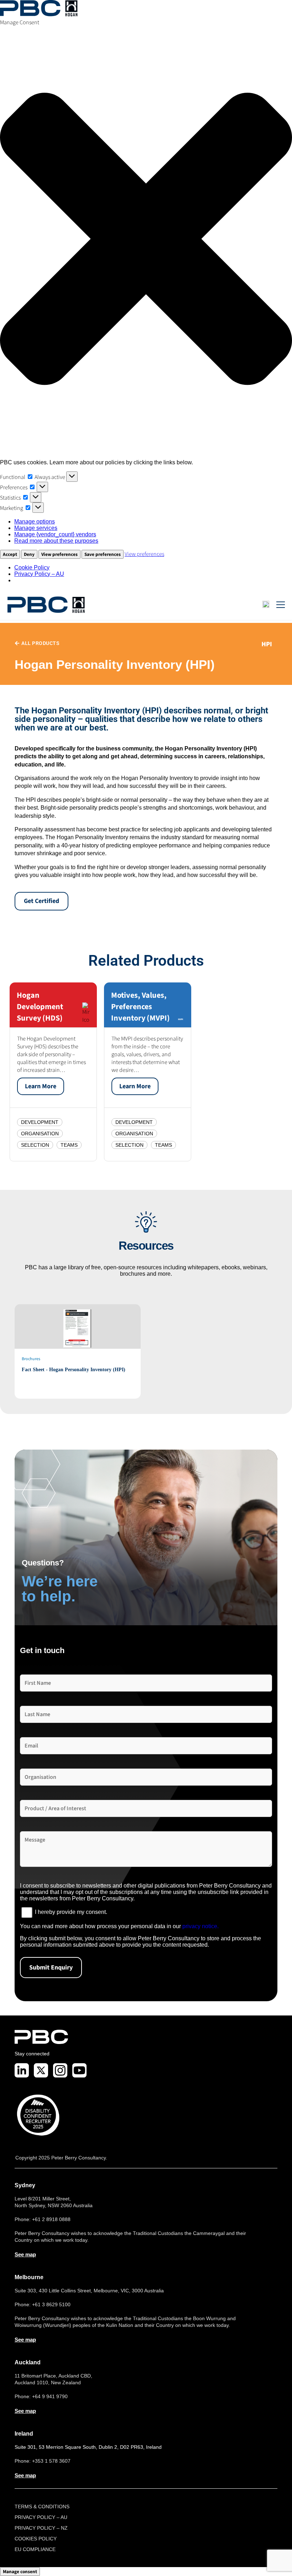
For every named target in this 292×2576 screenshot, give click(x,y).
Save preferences (103, 554)
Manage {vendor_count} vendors (55, 534)
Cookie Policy (32, 567)
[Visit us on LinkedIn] (22, 2070)
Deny (29, 554)
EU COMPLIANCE (35, 2549)
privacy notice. (200, 1926)
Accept (10, 554)
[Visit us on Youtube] (79, 2070)
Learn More (41, 1086)
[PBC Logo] (46, 605)
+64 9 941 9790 (50, 2396)
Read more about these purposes (56, 541)
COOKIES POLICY (36, 2539)
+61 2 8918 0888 (51, 2219)
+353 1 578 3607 (51, 2461)
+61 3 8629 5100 (51, 2304)
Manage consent (20, 2572)
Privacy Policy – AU (39, 574)
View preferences (59, 554)
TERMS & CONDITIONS (42, 2507)
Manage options (35, 522)
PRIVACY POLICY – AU (41, 2517)
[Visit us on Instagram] (60, 2070)
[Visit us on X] (41, 2070)
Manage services (36, 528)
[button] (146, 240)
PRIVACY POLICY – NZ (41, 2528)
